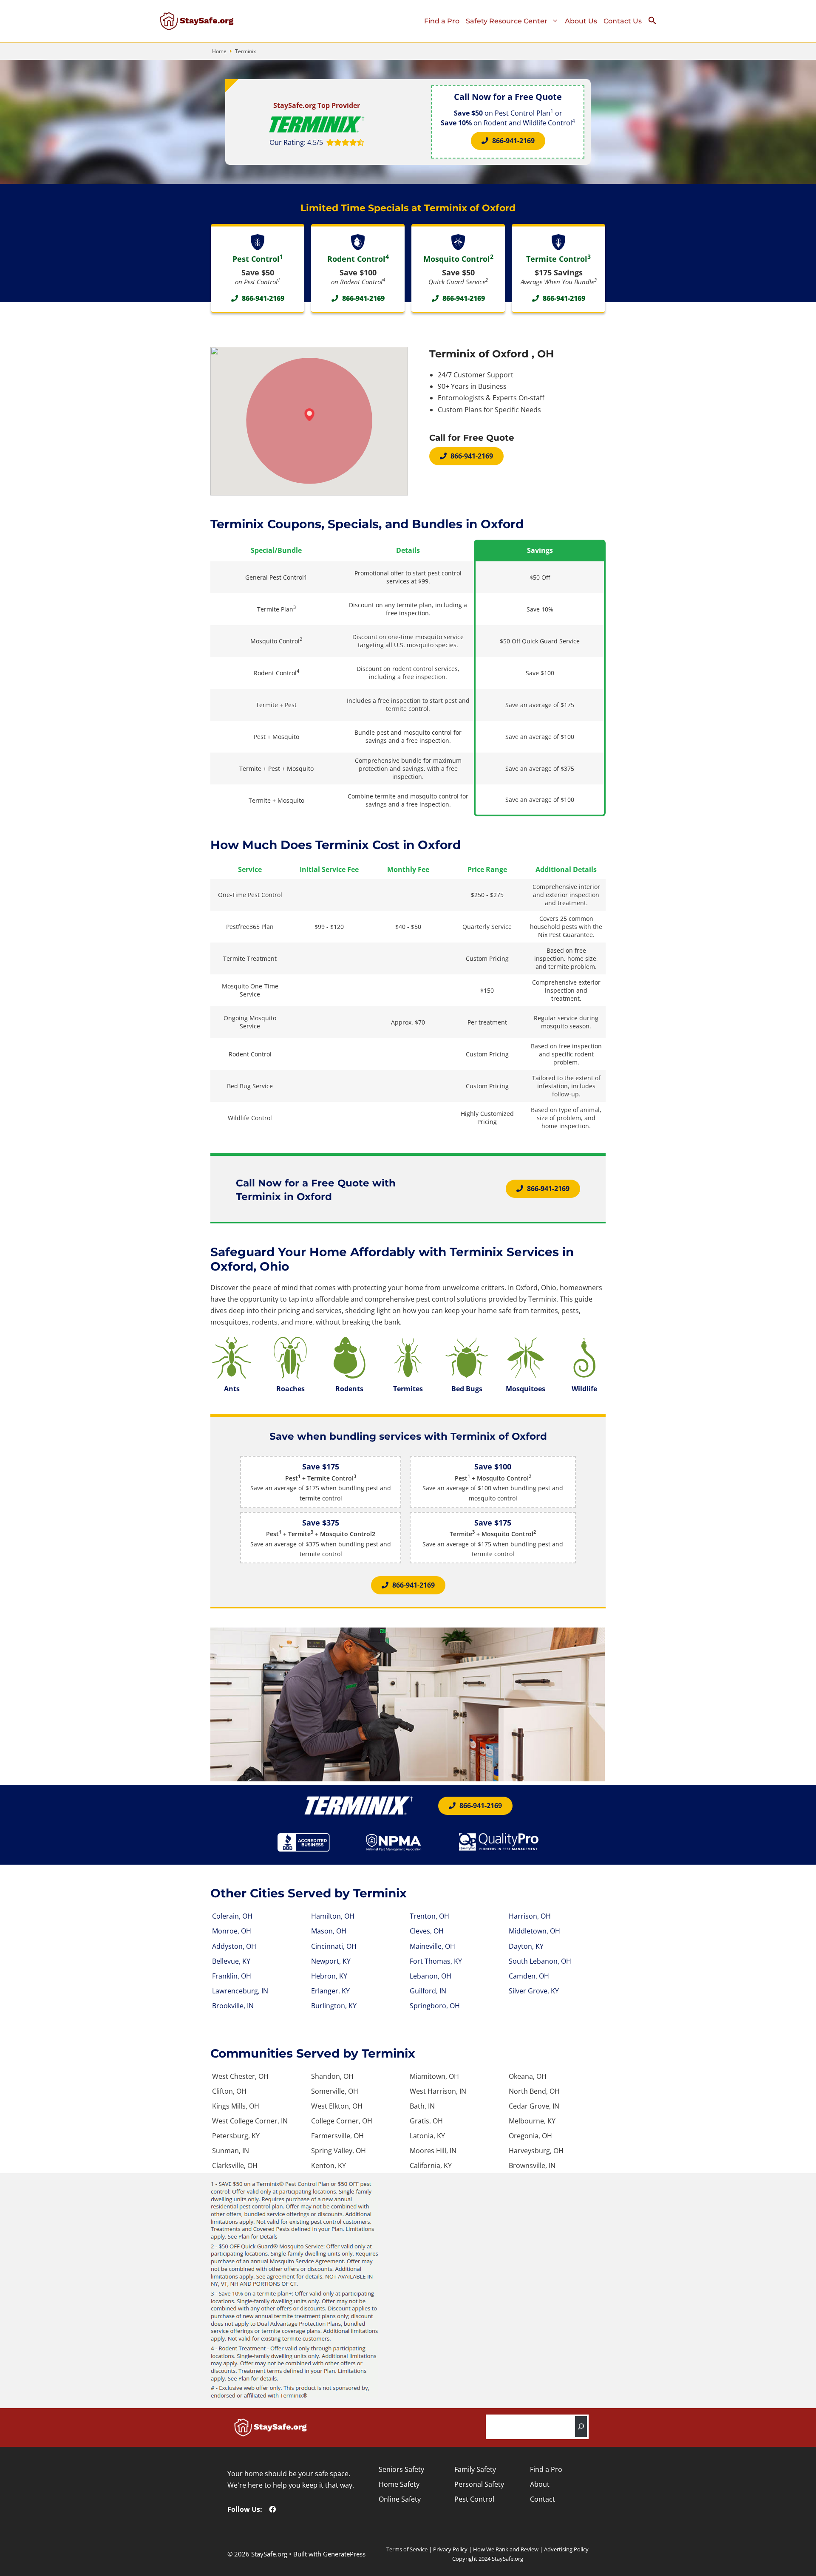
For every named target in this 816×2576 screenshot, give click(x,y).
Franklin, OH (232, 1976)
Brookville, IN (233, 2006)
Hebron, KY (329, 1976)
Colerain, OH (232, 1916)
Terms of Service (407, 2549)
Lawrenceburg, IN (240, 1991)
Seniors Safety (401, 2469)
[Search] (581, 2427)
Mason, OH (329, 1931)
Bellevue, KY (231, 1961)
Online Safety (400, 2499)
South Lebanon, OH (540, 1961)
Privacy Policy (450, 2549)
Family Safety (475, 2469)
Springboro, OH (435, 2006)
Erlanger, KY (330, 1991)
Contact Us (623, 21)
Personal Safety (479, 2484)
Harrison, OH (530, 1916)
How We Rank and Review (506, 2549)
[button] (656, 23)
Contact (543, 2499)
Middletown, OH (534, 1931)
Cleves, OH (427, 1931)
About (540, 2484)
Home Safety (399, 2484)
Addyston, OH (234, 1946)
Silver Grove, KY (534, 1991)
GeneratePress (344, 2554)
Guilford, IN (428, 1991)
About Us (581, 21)
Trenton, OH (429, 1916)
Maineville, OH (432, 1946)
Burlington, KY (334, 2006)
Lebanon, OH (431, 1976)
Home (219, 51)
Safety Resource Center (507, 21)
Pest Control (474, 2499)
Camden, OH (529, 1976)
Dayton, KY (526, 1946)
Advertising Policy (566, 2549)
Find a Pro (442, 21)
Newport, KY (331, 1961)
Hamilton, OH (333, 1916)
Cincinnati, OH (334, 1946)
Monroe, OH (232, 1931)
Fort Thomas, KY (436, 1961)
